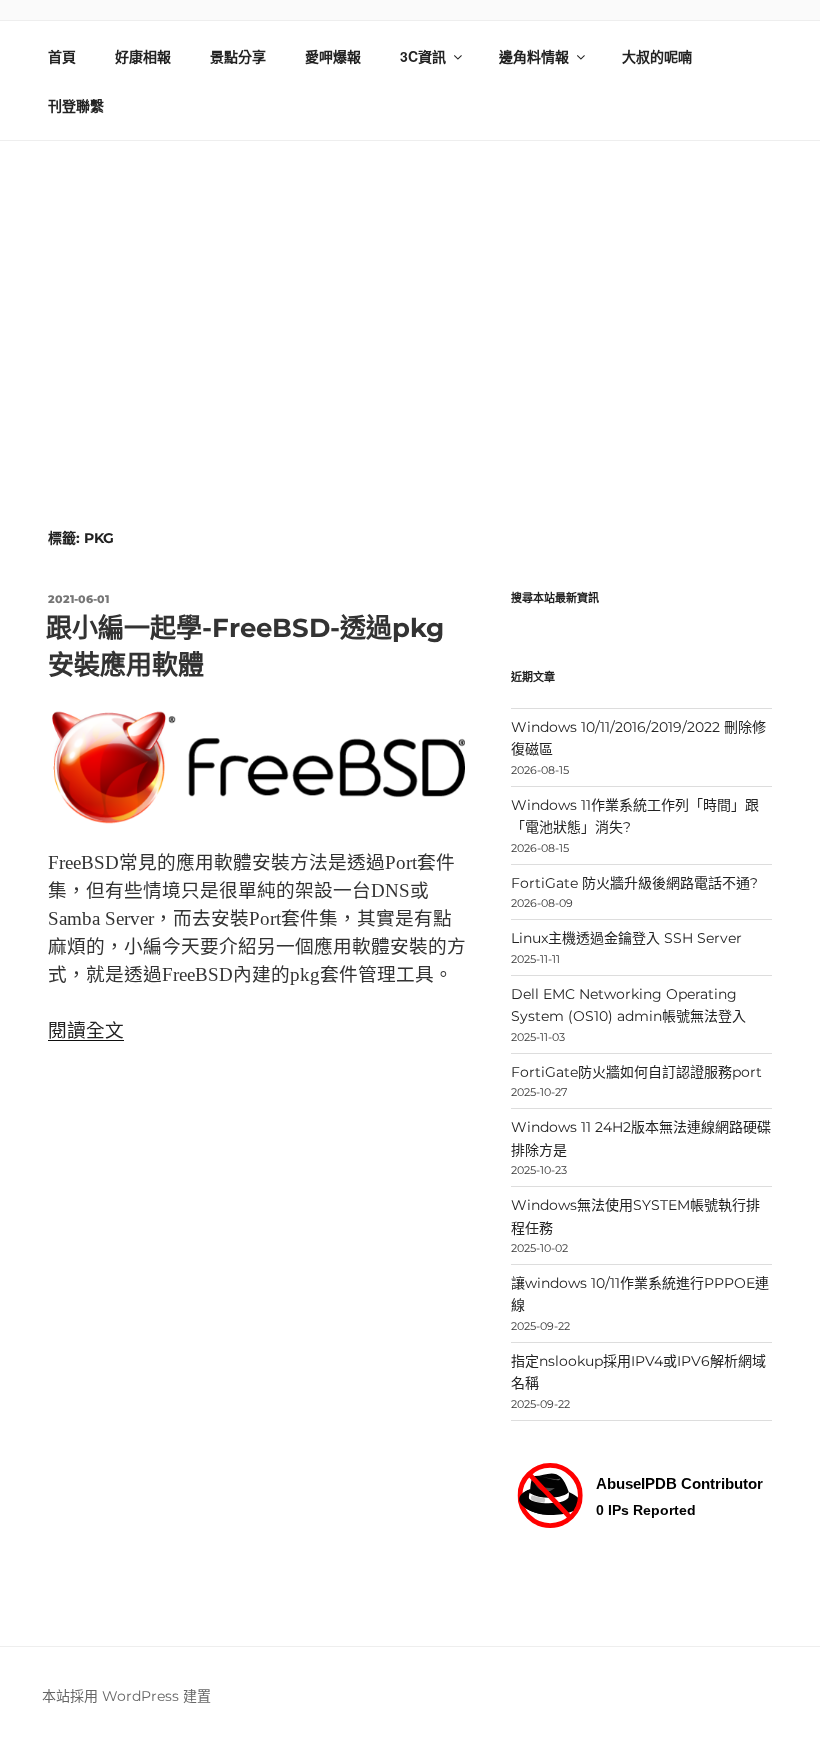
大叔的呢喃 (657, 56)
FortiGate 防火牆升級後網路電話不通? (634, 883)
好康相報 (143, 56)
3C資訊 (423, 56)
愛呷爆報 (333, 56)
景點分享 (238, 56)
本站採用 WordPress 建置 (126, 1696)
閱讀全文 (86, 1030)
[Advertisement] (410, 291)
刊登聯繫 (76, 105)
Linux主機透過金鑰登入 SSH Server (626, 938)
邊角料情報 (534, 56)
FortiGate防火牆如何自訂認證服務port (636, 1072)
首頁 (62, 56)
